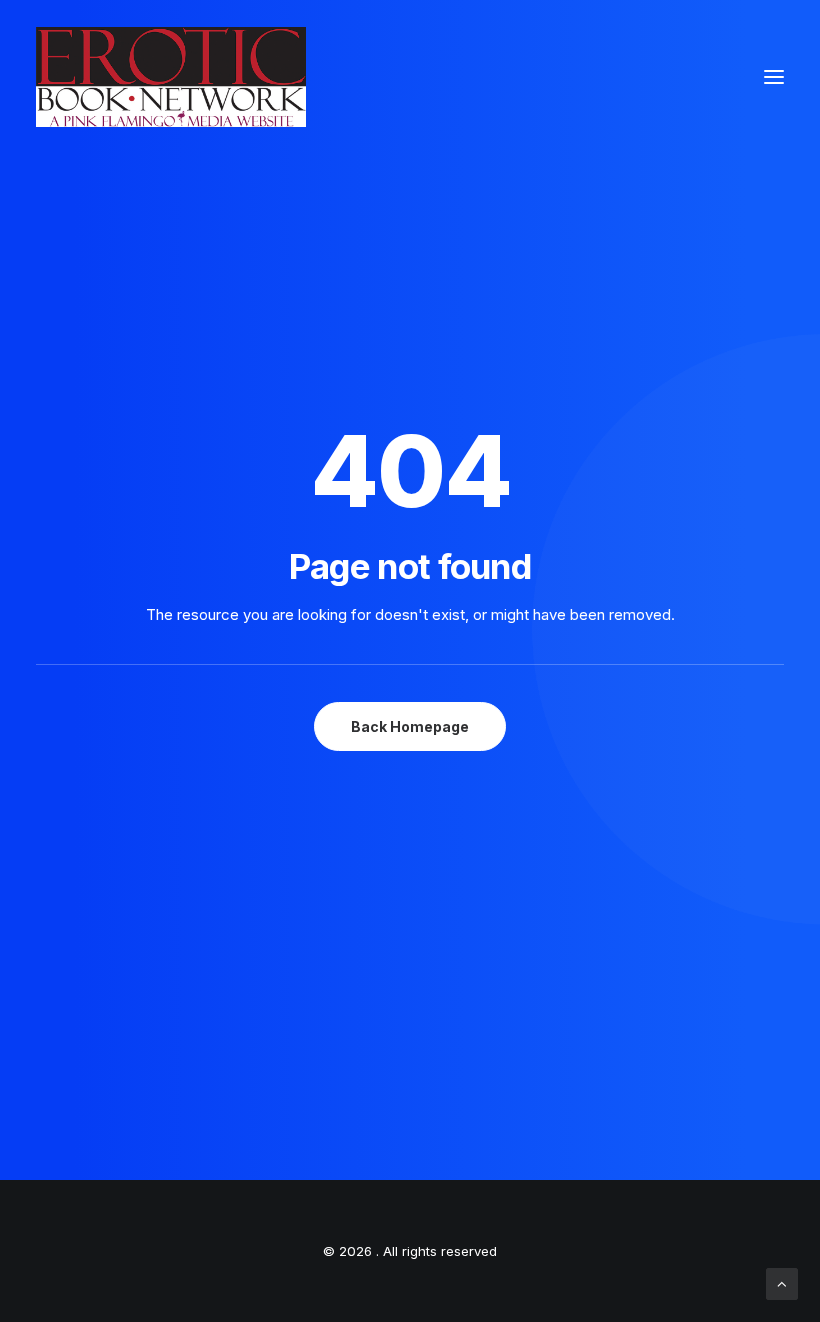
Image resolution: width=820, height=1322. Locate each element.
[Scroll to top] (782, 1282)
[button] (774, 77)
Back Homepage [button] (410, 726)
